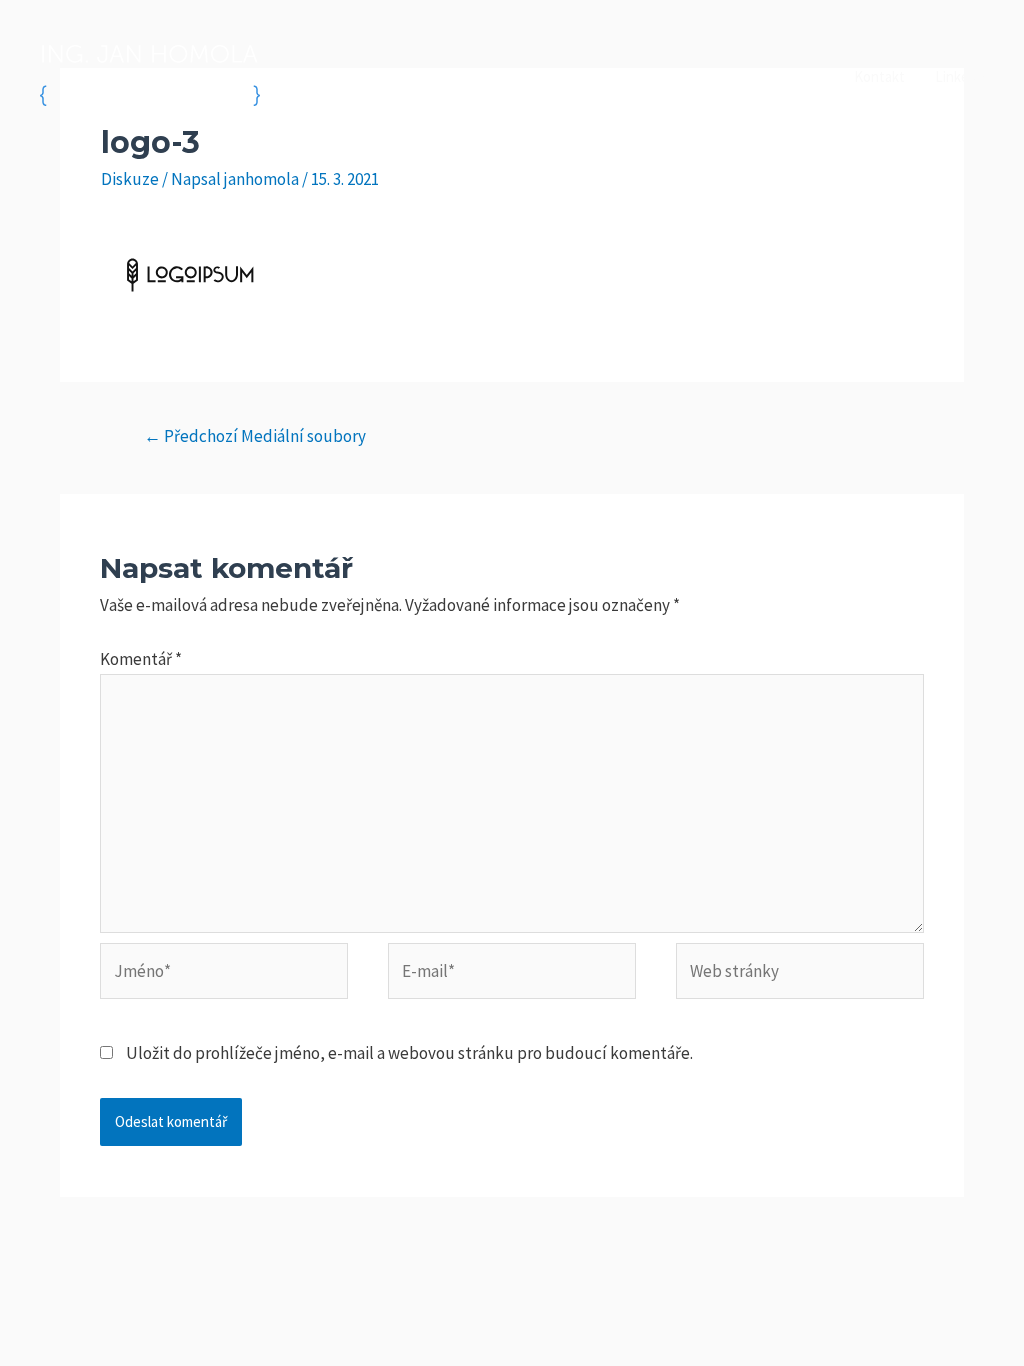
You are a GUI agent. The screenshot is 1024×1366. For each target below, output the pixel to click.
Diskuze (130, 179)
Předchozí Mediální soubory (255, 436)
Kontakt (879, 76)
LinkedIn (962, 76)
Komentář (141, 659)
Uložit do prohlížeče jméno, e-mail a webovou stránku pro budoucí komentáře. (409, 1053)
